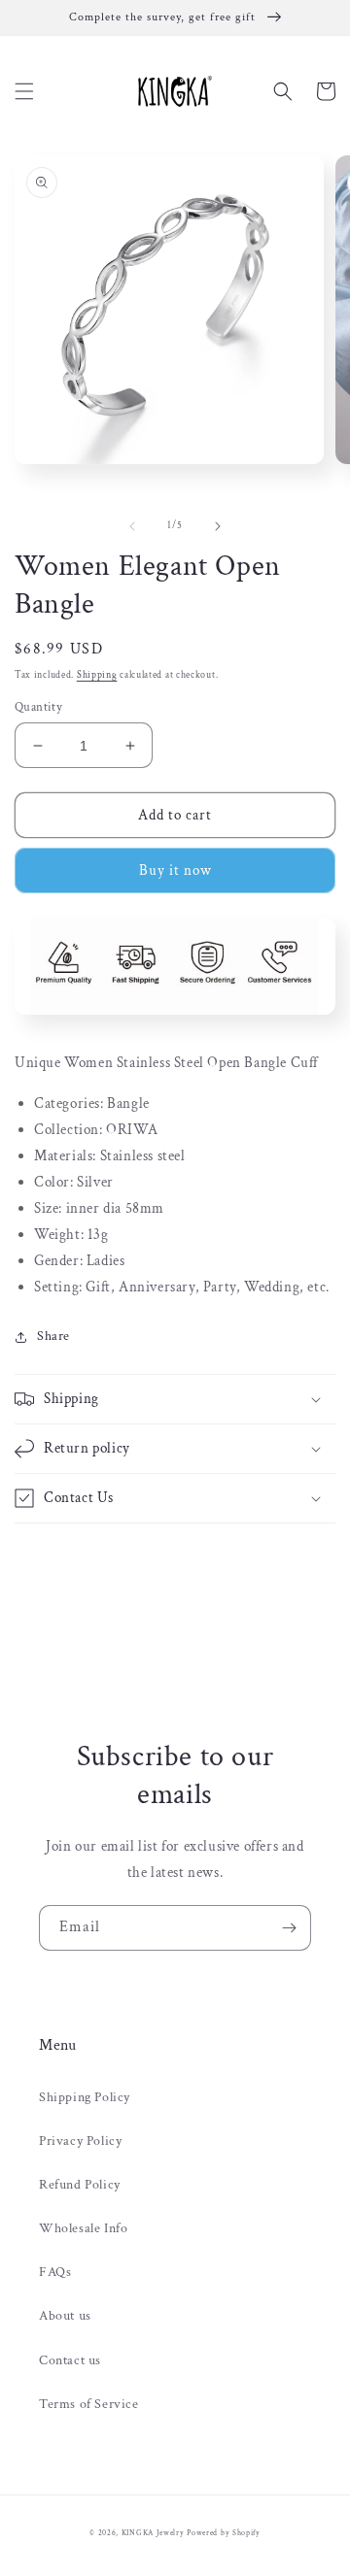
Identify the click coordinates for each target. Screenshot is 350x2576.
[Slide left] (132, 526)
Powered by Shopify (224, 2533)
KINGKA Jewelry (153, 2533)
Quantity (38, 707)
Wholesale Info (83, 2228)
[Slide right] (218, 526)
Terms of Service (89, 2404)
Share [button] (53, 1336)
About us (65, 2316)
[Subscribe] (289, 1928)
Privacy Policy (80, 2141)
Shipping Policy (85, 2097)
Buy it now (175, 870)
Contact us (70, 2360)
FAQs (55, 2272)
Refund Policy (80, 2185)
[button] (24, 91)
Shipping (97, 675)
